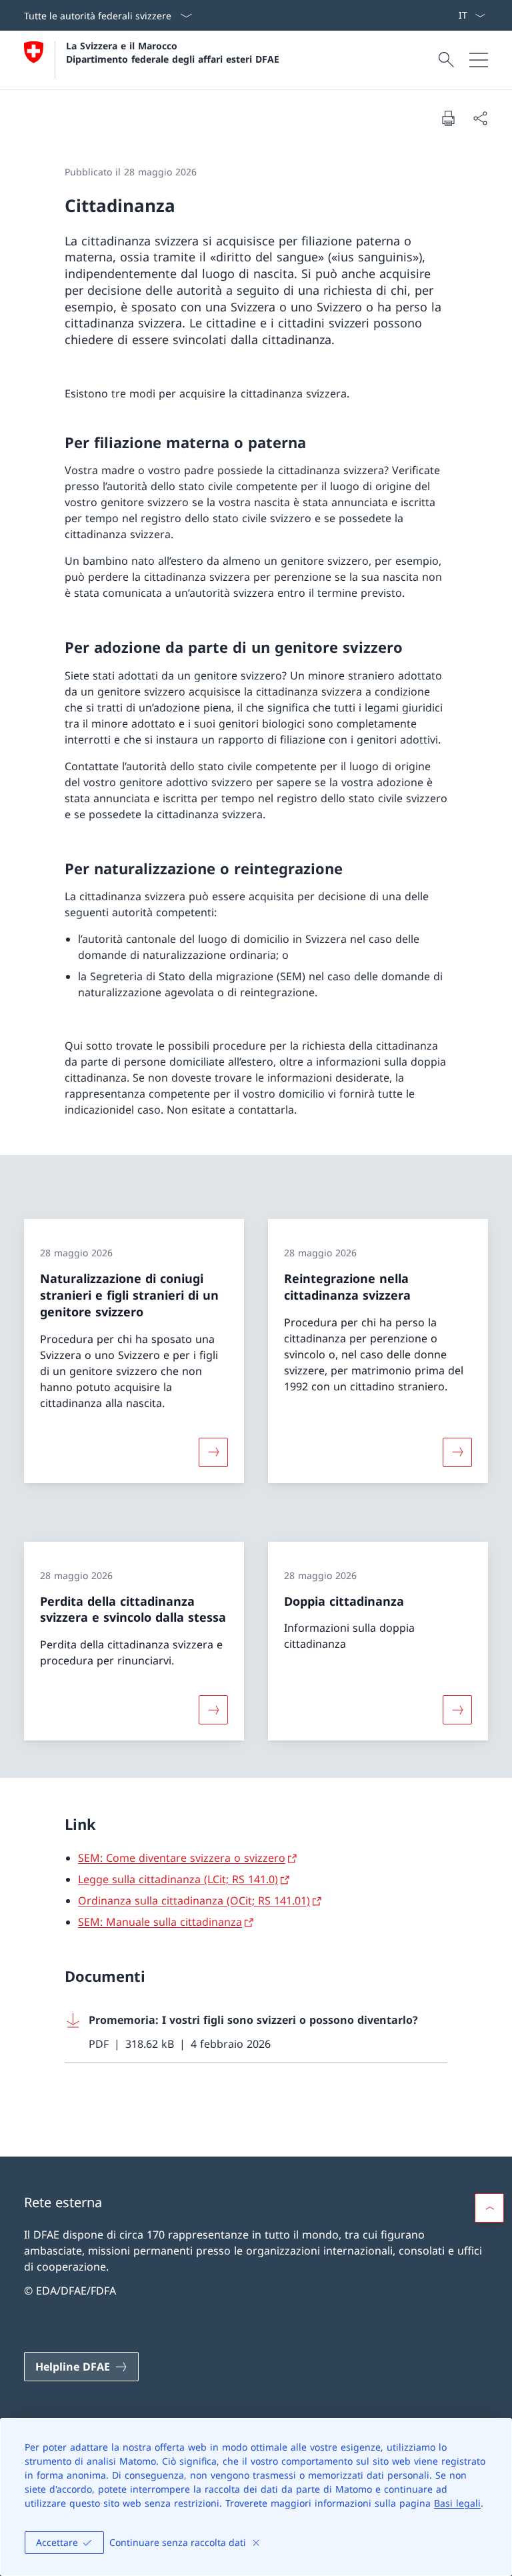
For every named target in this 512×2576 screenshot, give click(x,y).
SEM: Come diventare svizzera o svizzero (182, 1858)
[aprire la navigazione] (479, 60)
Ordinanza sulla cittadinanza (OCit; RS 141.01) (194, 1900)
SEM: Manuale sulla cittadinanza (160, 1922)
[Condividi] (480, 118)
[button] (489, 2208)
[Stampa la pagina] (448, 118)
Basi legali (457, 2503)
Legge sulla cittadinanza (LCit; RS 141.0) (178, 1879)
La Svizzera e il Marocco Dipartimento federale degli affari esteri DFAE (173, 52)
